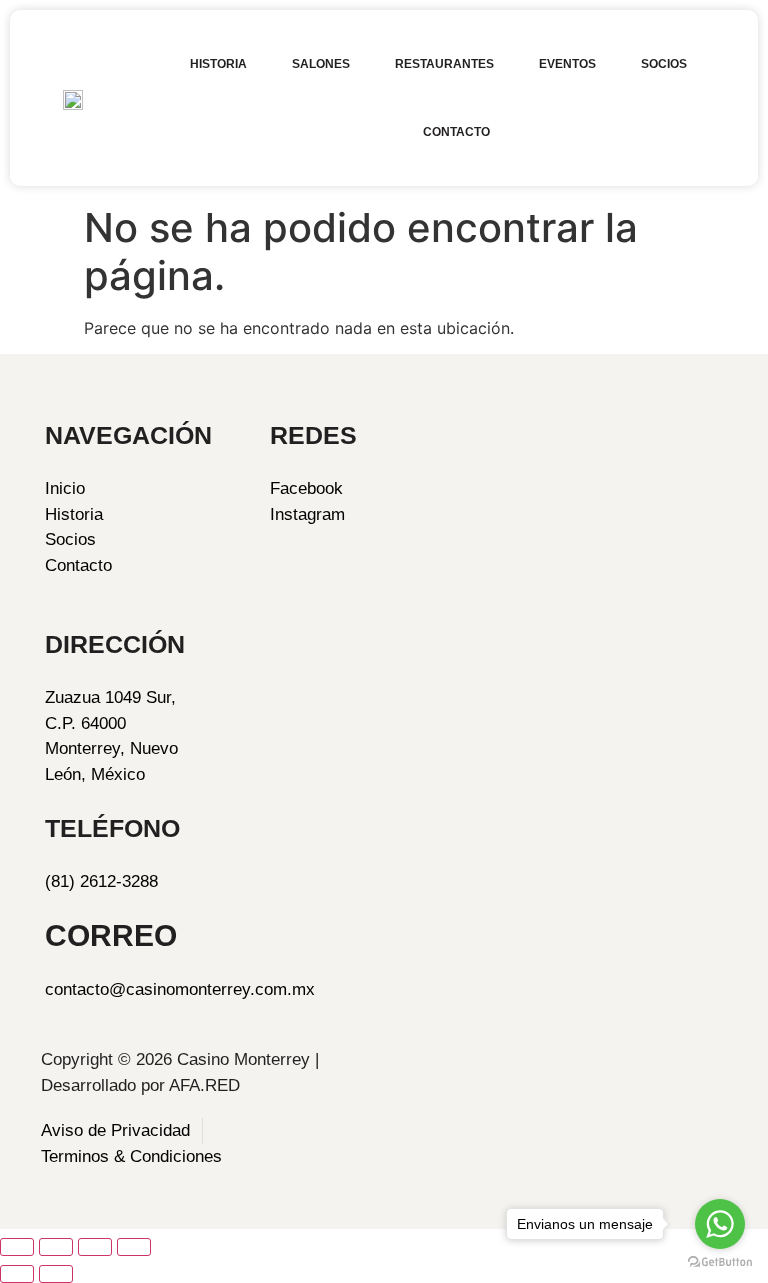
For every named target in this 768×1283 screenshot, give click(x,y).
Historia (218, 64)
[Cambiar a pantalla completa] (56, 1247)
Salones (321, 64)
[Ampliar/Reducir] (17, 1247)
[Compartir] (95, 1247)
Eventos (567, 64)
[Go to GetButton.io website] (720, 1262)
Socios (664, 64)
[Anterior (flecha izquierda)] (17, 1274)
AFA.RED (204, 1085)
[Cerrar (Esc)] (134, 1247)
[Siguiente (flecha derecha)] (56, 1274)
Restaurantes (444, 64)
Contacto (456, 132)
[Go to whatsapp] (720, 1224)
